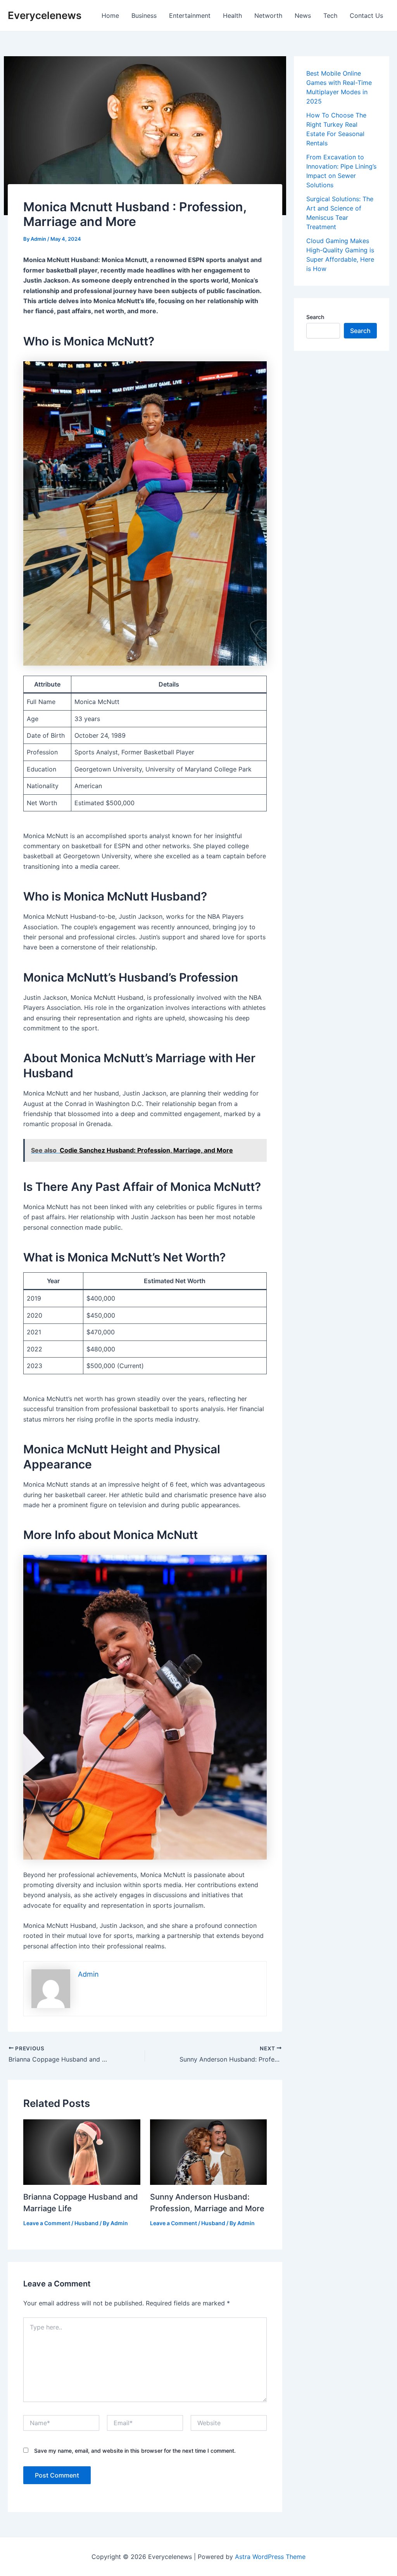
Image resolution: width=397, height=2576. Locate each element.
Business (144, 16)
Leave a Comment (47, 2223)
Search (315, 317)
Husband (86, 2223)
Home (110, 16)
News (303, 16)
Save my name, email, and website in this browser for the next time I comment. (135, 2451)
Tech (330, 16)
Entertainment (190, 16)
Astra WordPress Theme (270, 2557)
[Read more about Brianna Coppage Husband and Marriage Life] (82, 2152)
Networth (268, 16)
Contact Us (366, 16)
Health (232, 16)
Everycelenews (45, 15)
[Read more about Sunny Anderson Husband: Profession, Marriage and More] (209, 2152)
